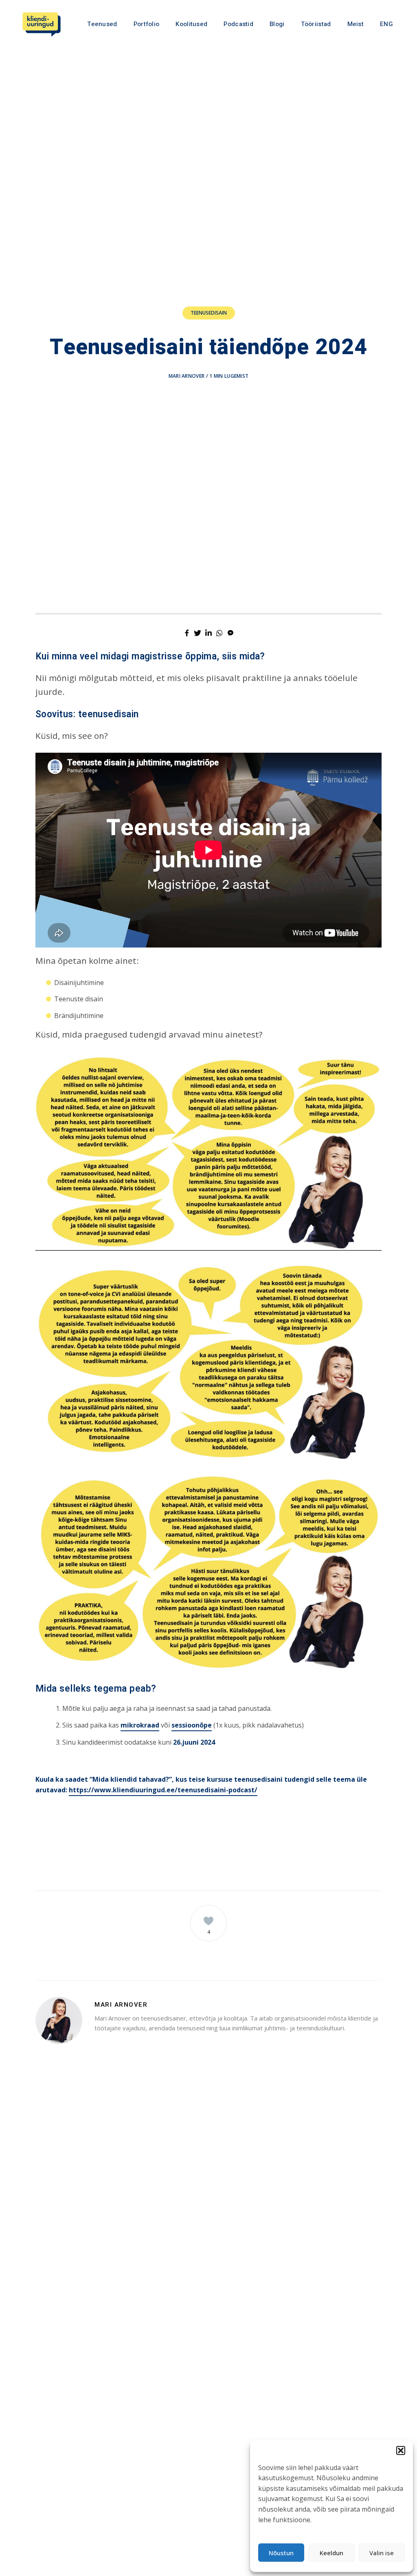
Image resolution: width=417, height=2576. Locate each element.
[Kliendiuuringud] (42, 24)
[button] (401, 2450)
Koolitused (191, 24)
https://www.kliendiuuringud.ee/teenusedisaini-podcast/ (163, 1790)
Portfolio (147, 24)
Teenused (102, 24)
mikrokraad (140, 1725)
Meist (356, 24)
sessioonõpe (192, 1725)
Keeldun (331, 2553)
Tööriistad (316, 24)
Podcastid (238, 24)
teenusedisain (209, 313)
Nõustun (281, 2553)
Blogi (277, 24)
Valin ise (382, 2553)
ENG (386, 24)
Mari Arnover (187, 376)
